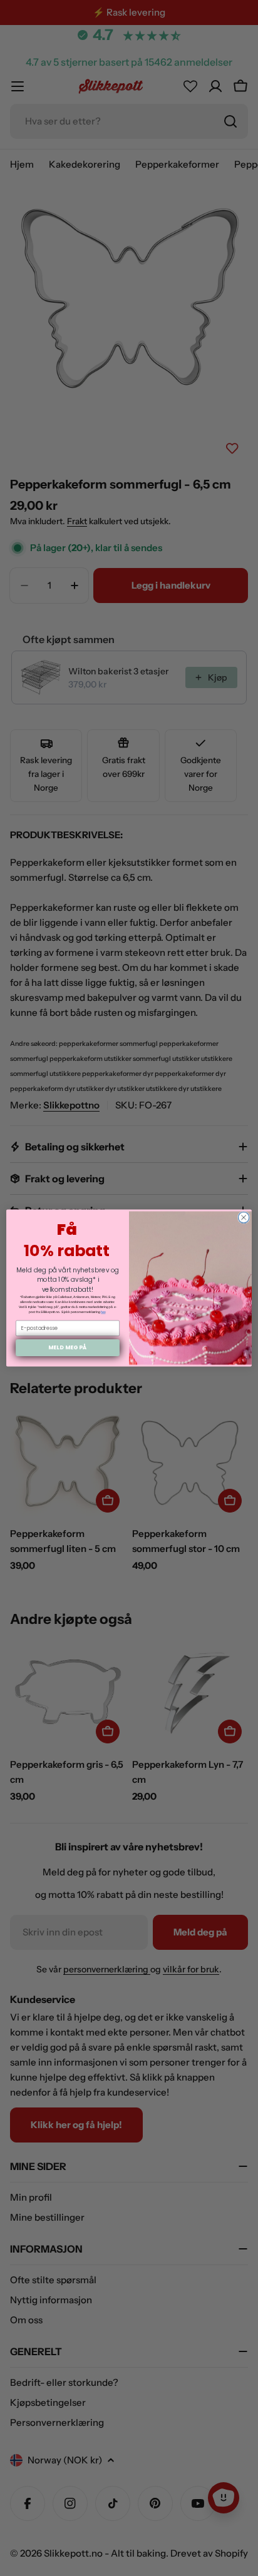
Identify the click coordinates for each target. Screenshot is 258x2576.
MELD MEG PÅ (67, 1348)
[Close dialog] (244, 1217)
